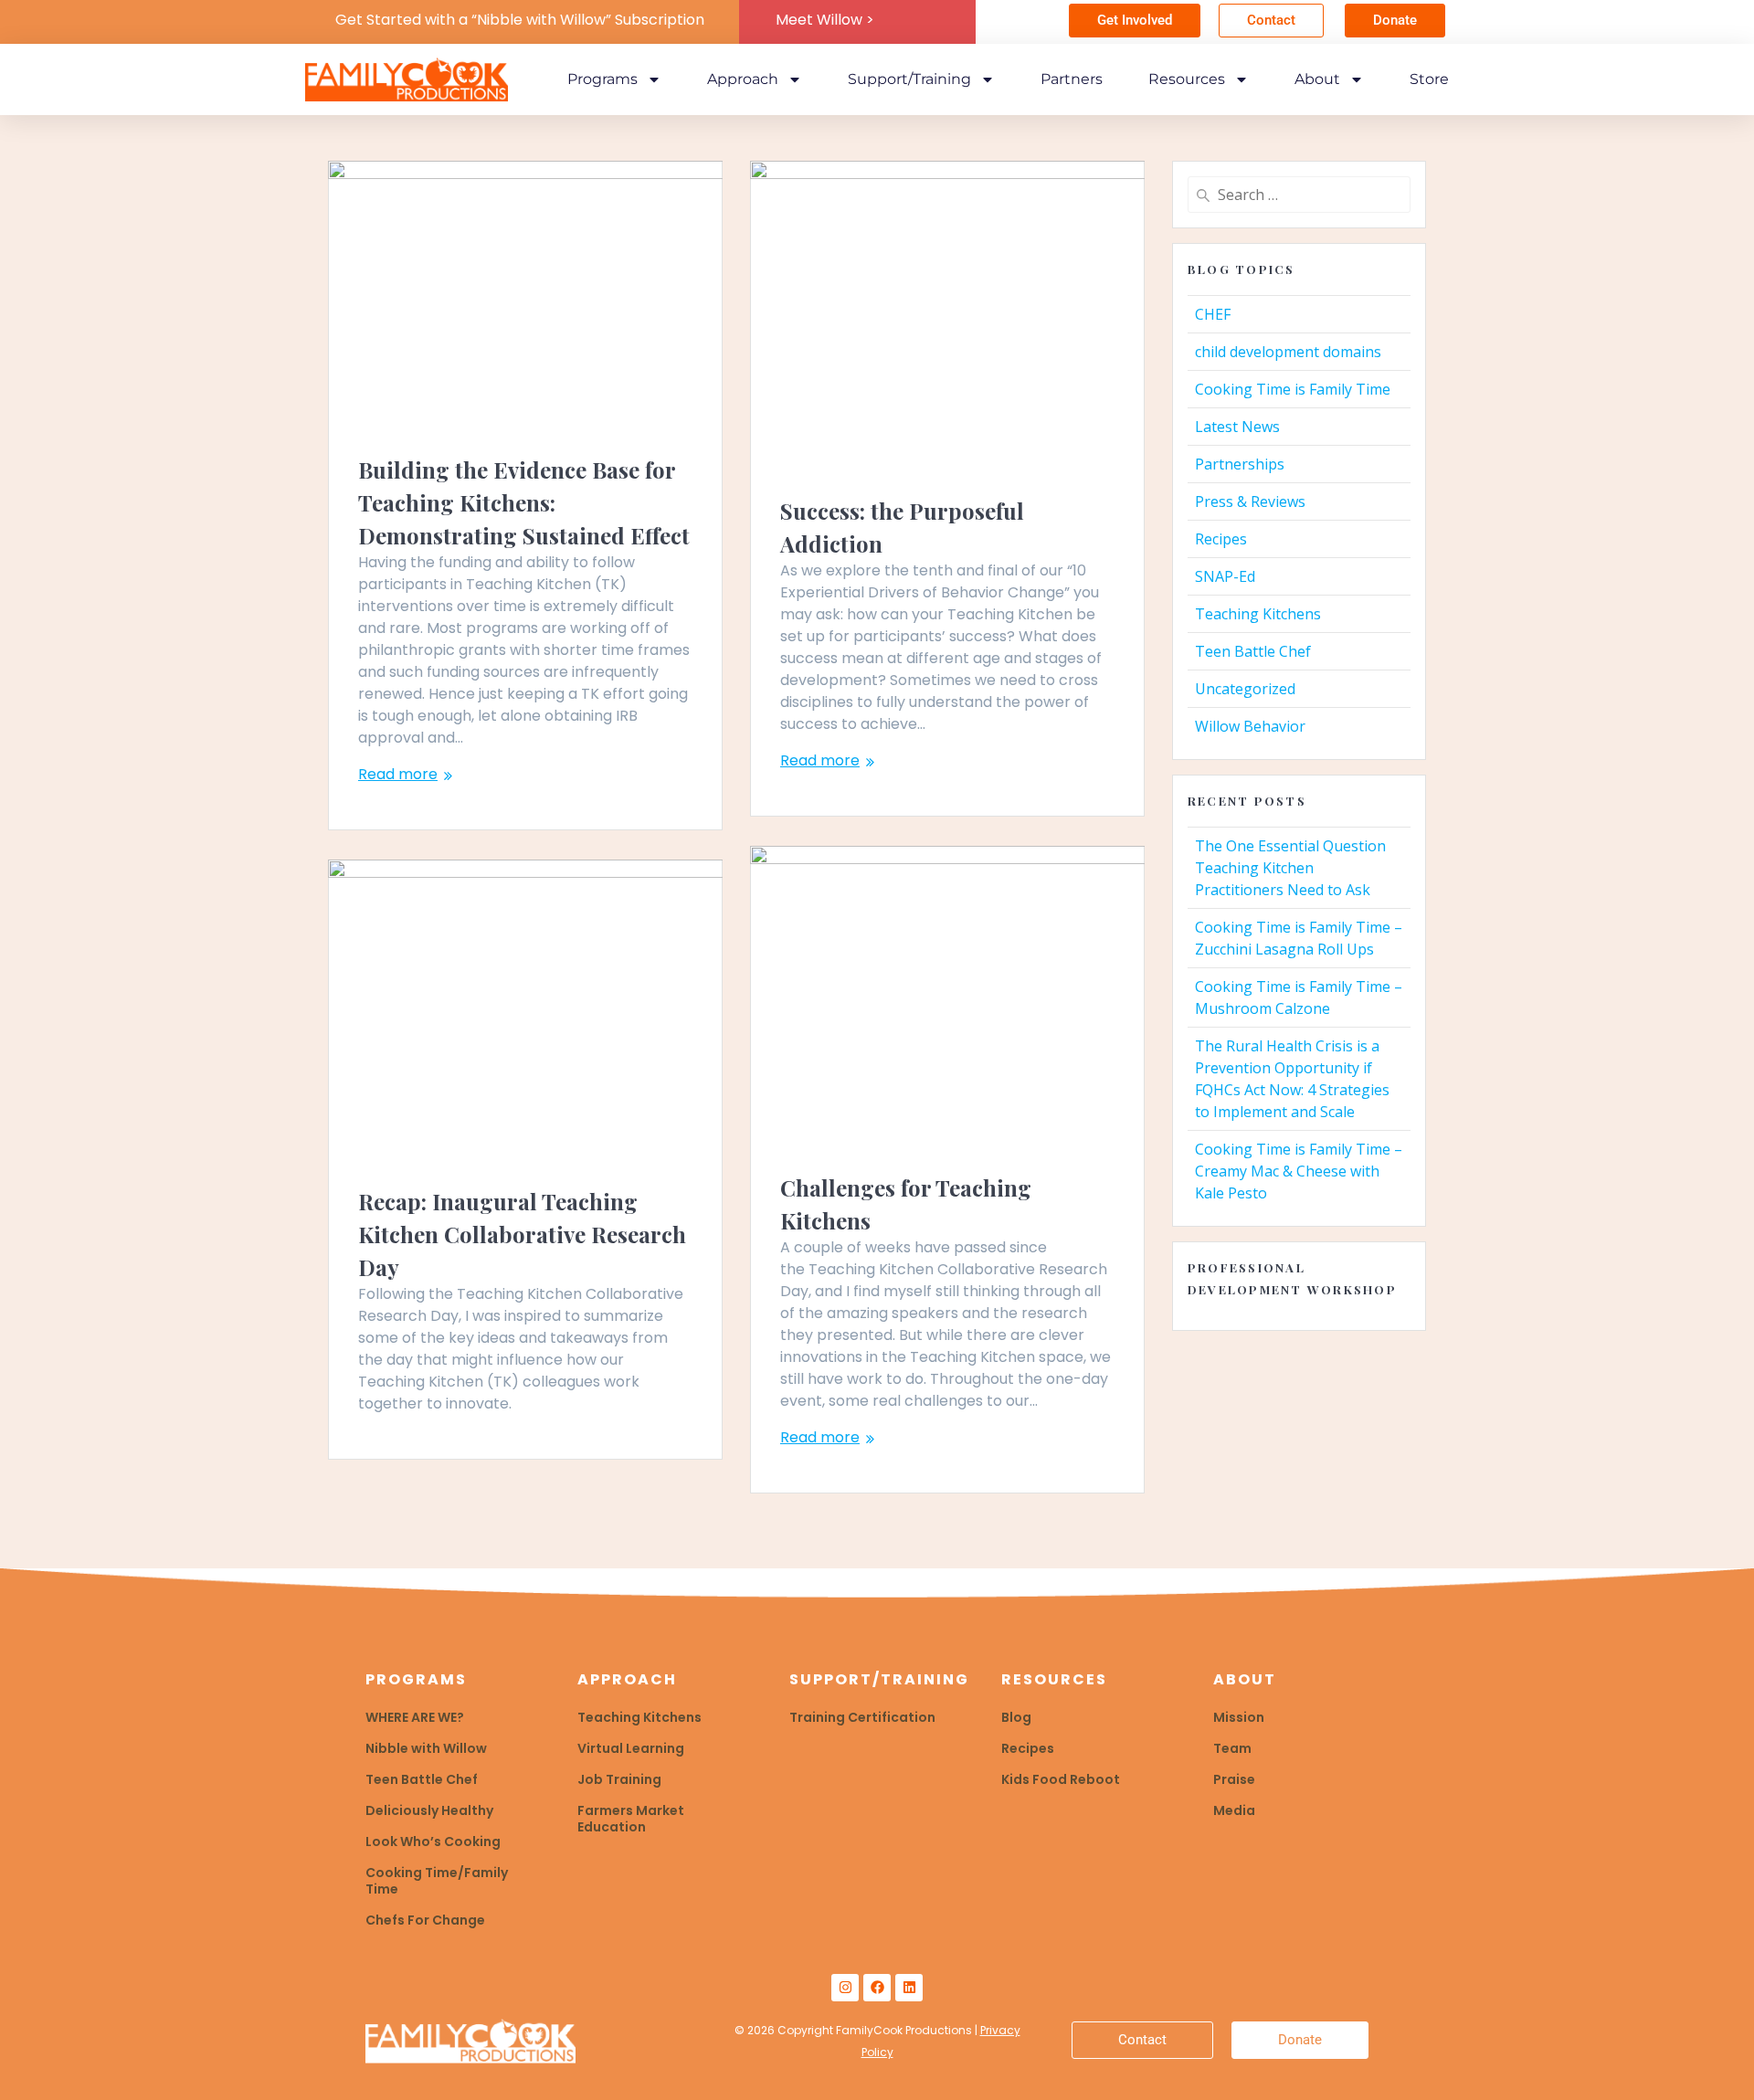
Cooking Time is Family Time (1293, 389)
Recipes (1221, 539)
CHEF (1213, 314)
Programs (602, 79)
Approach (743, 79)
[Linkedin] (909, 1988)
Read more (398, 774)
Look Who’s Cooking (433, 1841)
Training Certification (862, 1717)
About (1317, 79)
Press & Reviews (1250, 501)
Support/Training (909, 79)
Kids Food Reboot (1061, 1779)
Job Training (619, 1779)
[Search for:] (1299, 195)
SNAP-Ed (1225, 576)
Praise (1234, 1779)
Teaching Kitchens (1258, 614)
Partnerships (1240, 464)
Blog (1016, 1717)
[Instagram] (845, 1988)
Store (1429, 79)
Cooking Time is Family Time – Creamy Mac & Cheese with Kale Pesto (1299, 1171)
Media (1234, 1810)
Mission (1239, 1717)
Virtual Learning (631, 1748)
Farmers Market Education (631, 1819)
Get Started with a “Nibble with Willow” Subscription (520, 20)
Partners (1072, 79)
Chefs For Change (425, 1920)
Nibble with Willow (426, 1748)
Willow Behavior (1250, 726)
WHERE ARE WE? (415, 1717)
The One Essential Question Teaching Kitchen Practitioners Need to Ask (1290, 868)
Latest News (1237, 427)
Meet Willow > (825, 20)
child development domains (1288, 352)
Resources (1187, 79)
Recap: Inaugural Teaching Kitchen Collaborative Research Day (522, 1234)
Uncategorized (1245, 689)
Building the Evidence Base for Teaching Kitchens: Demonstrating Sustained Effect (524, 502)
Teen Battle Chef (1253, 651)
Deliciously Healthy (429, 1810)
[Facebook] (877, 1988)
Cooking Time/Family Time (437, 1881)
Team (1232, 1748)
